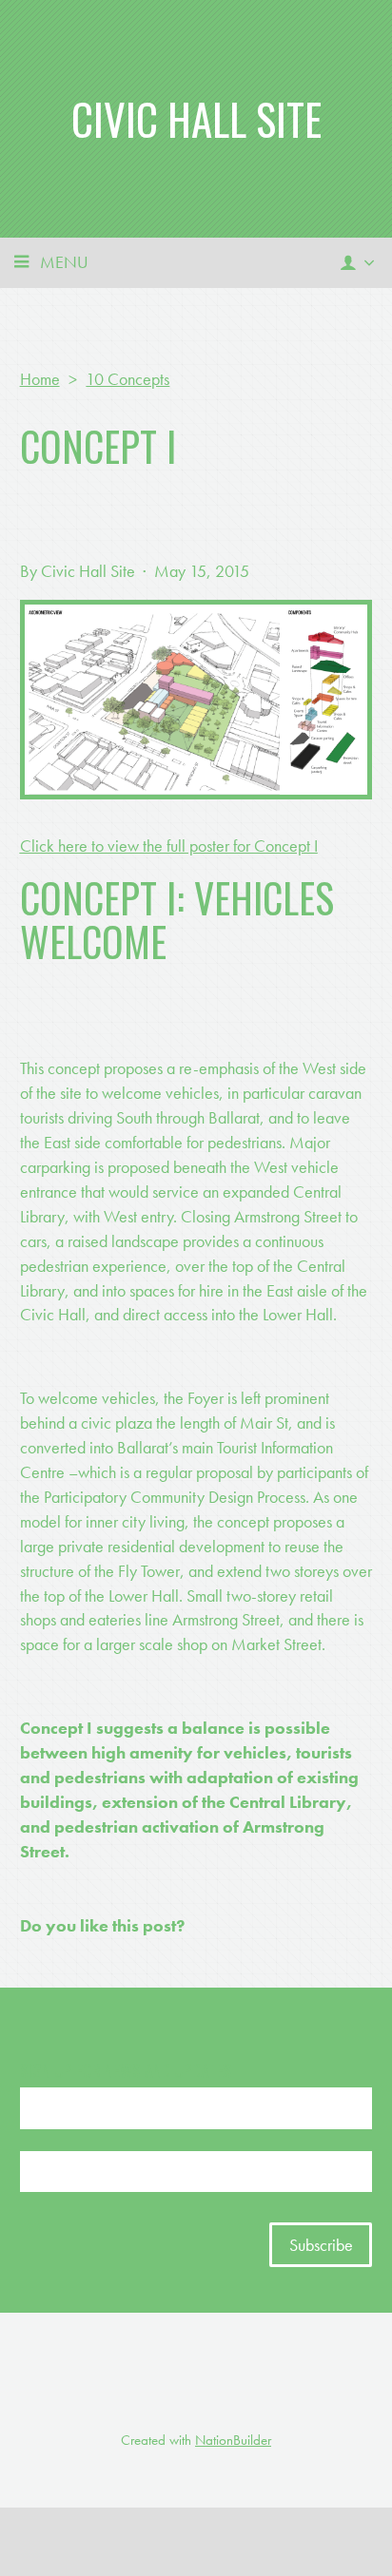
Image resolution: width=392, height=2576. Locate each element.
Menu (64, 262)
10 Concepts (127, 379)
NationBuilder (233, 2440)
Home (40, 379)
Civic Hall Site (196, 118)
